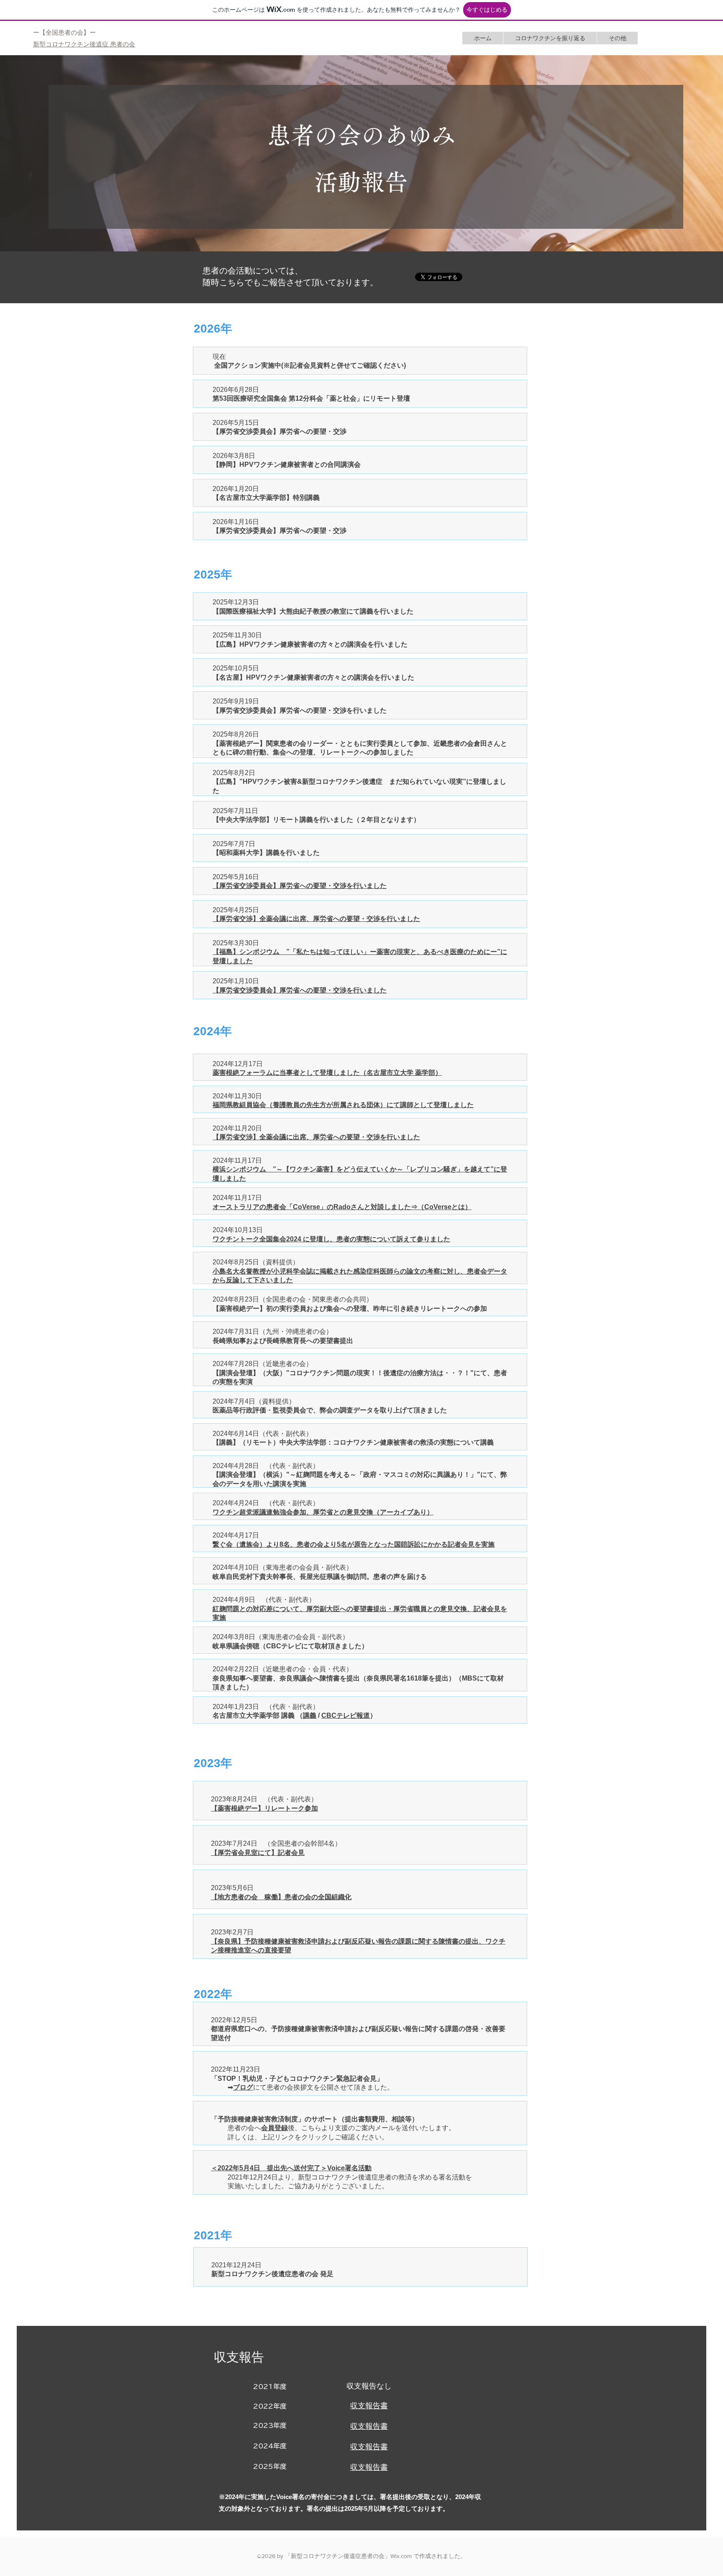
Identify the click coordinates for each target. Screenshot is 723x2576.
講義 (310, 1715)
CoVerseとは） (448, 1207)
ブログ (243, 2087)
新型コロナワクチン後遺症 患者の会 (84, 44)
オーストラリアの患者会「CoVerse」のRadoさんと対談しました (312, 1207)
